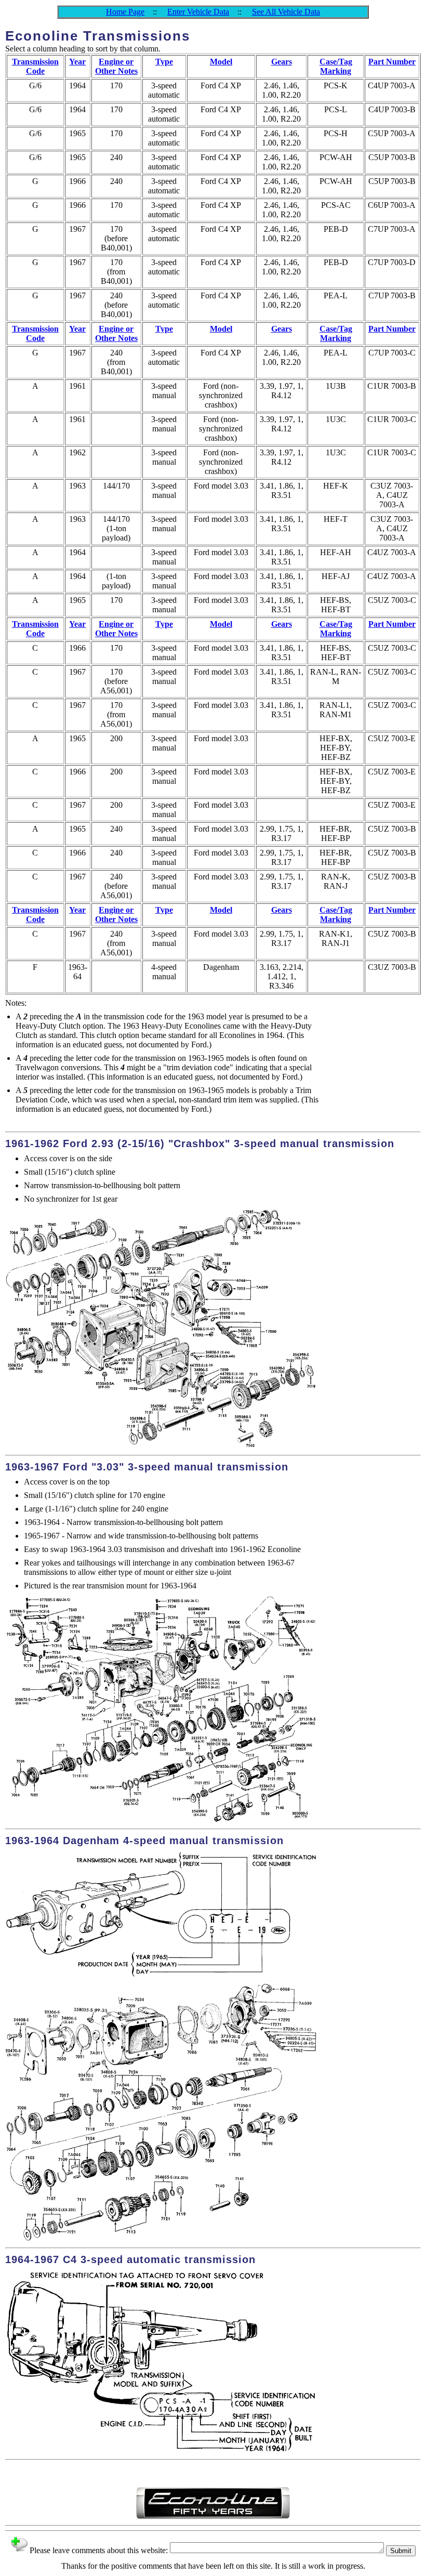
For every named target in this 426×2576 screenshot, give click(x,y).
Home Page (125, 12)
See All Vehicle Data (286, 12)
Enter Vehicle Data (198, 12)
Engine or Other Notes (116, 66)
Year (77, 62)
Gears (282, 62)
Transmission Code (35, 66)
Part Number (392, 62)
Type (164, 62)
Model (221, 62)
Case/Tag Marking (336, 66)
